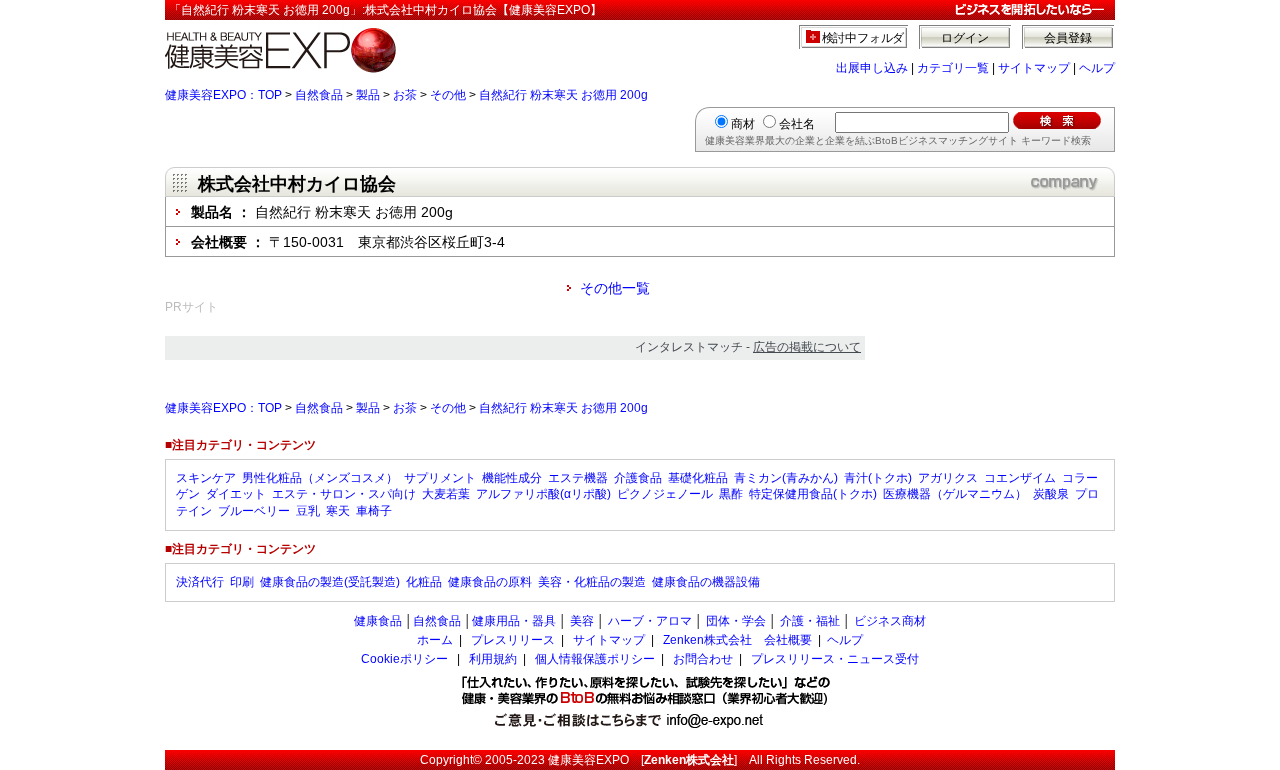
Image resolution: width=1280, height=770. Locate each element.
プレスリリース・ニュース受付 (835, 659)
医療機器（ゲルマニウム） (955, 494)
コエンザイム (1020, 478)
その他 (448, 95)
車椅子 (374, 511)
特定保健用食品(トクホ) (813, 494)
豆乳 (308, 511)
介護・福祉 (810, 621)
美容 (582, 621)
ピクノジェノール (665, 494)
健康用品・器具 (514, 621)
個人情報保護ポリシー (595, 659)
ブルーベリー (254, 511)
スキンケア (206, 478)
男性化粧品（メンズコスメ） (320, 478)
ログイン (965, 38)
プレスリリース (513, 640)
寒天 (338, 511)
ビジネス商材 (890, 621)
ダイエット (236, 494)
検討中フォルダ (863, 38)
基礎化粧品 (698, 478)
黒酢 (731, 494)
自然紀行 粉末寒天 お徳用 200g (563, 95)
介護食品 (638, 478)
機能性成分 (512, 478)
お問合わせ (703, 659)
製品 (368, 95)
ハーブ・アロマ (650, 621)
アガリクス (948, 478)
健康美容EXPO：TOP (223, 95)
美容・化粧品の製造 (592, 582)
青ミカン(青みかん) (786, 478)
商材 (743, 124)
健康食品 (378, 621)
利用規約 (493, 659)
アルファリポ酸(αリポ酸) (543, 494)
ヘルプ (1097, 68)
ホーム (435, 640)
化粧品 (424, 582)
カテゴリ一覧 (953, 68)
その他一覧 (615, 288)
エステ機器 (578, 478)
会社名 (797, 124)
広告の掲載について (807, 347)
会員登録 (1068, 38)
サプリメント (440, 478)
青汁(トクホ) (878, 478)
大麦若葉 (446, 494)
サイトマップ (1034, 68)
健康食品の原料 (490, 582)
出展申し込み (872, 68)
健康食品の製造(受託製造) (330, 582)
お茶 (405, 95)
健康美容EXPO (588, 760)
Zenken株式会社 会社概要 (737, 640)
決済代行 (200, 582)
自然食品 (319, 95)
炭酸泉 (1051, 494)
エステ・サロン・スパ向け (344, 494)
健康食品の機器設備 (706, 582)
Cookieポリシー (404, 659)
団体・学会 (736, 621)
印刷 (242, 582)
